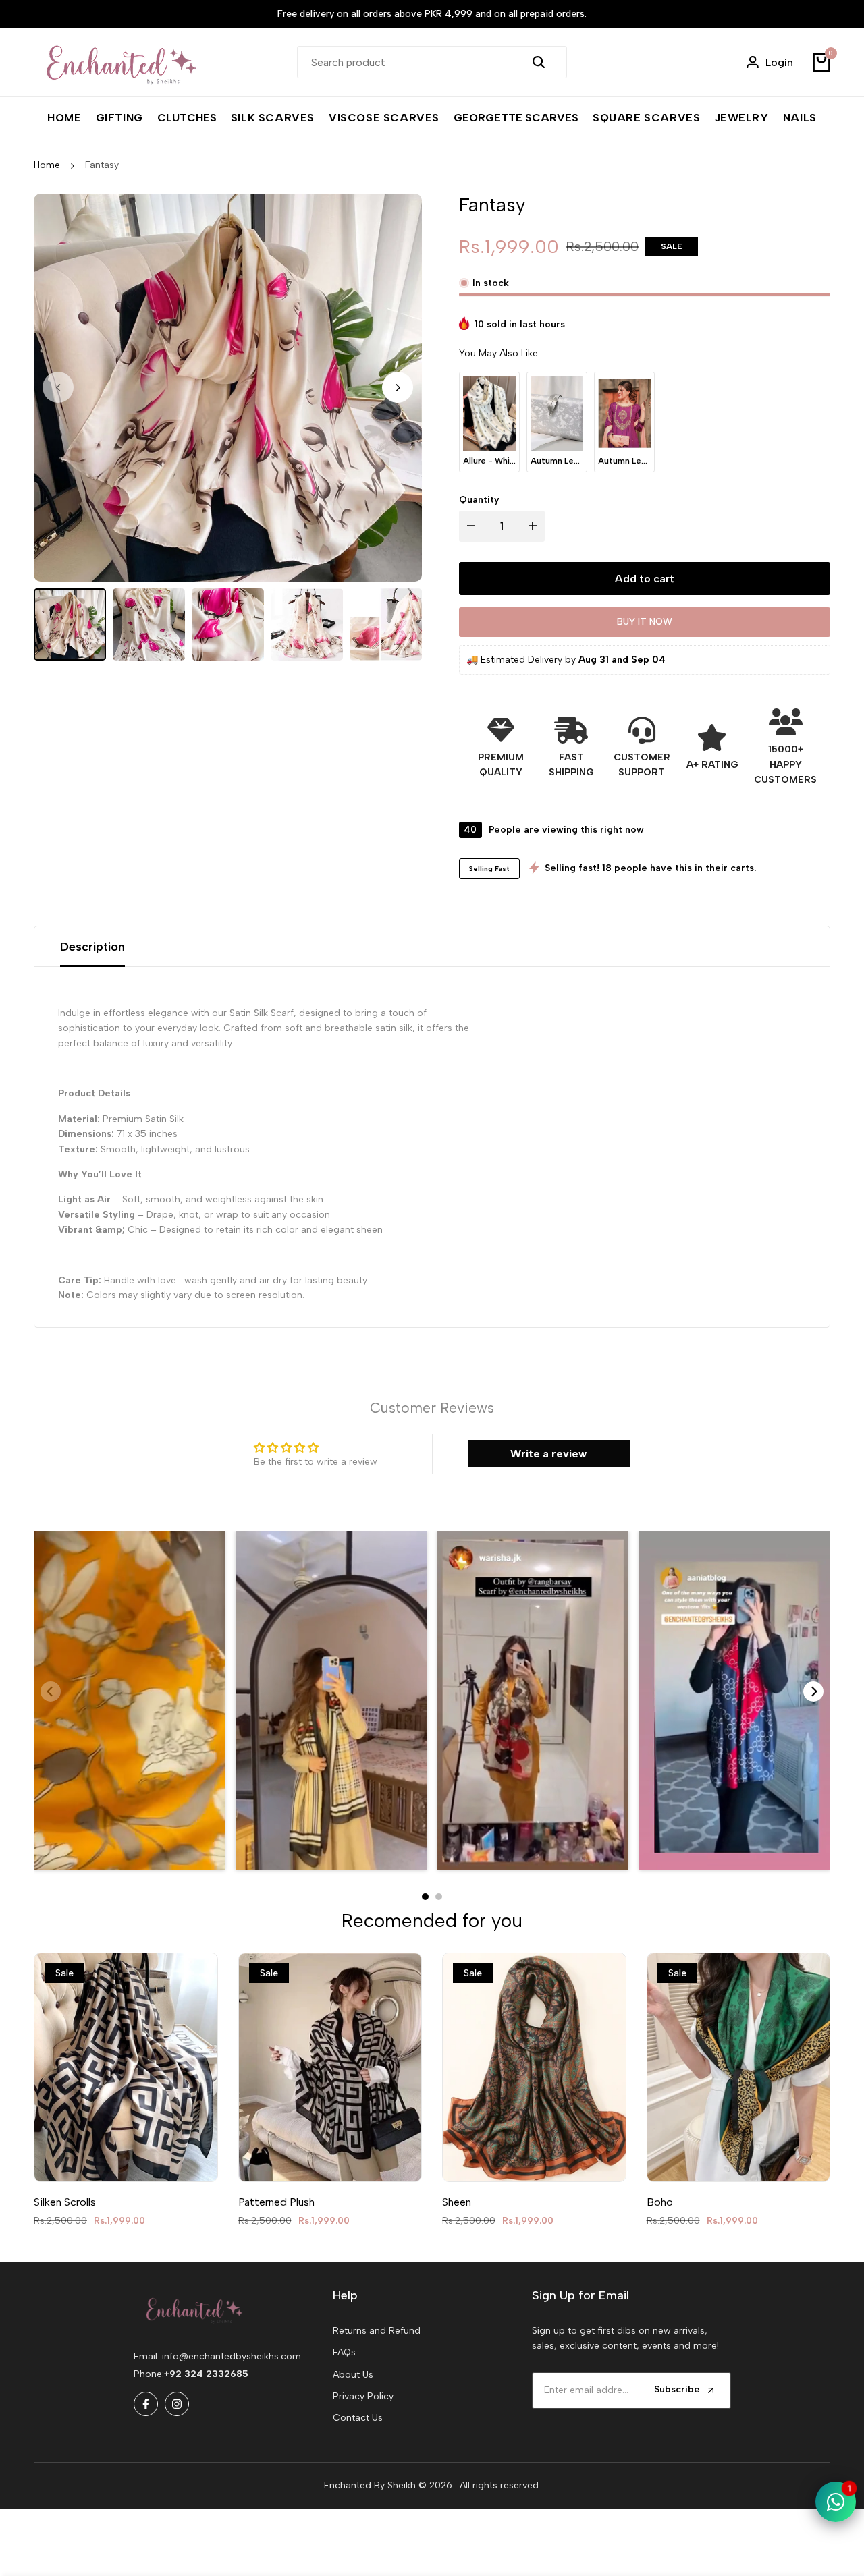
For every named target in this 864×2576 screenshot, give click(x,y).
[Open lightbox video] (129, 1701)
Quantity (479, 499)
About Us (353, 2375)
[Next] (813, 1691)
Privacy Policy (363, 2396)
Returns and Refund (377, 2331)
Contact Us (358, 2418)
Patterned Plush (276, 2202)
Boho (660, 2202)
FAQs (344, 2352)
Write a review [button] (548, 1454)
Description (92, 947)
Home (47, 165)
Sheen (457, 2202)
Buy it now (645, 622)
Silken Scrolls (65, 2202)
